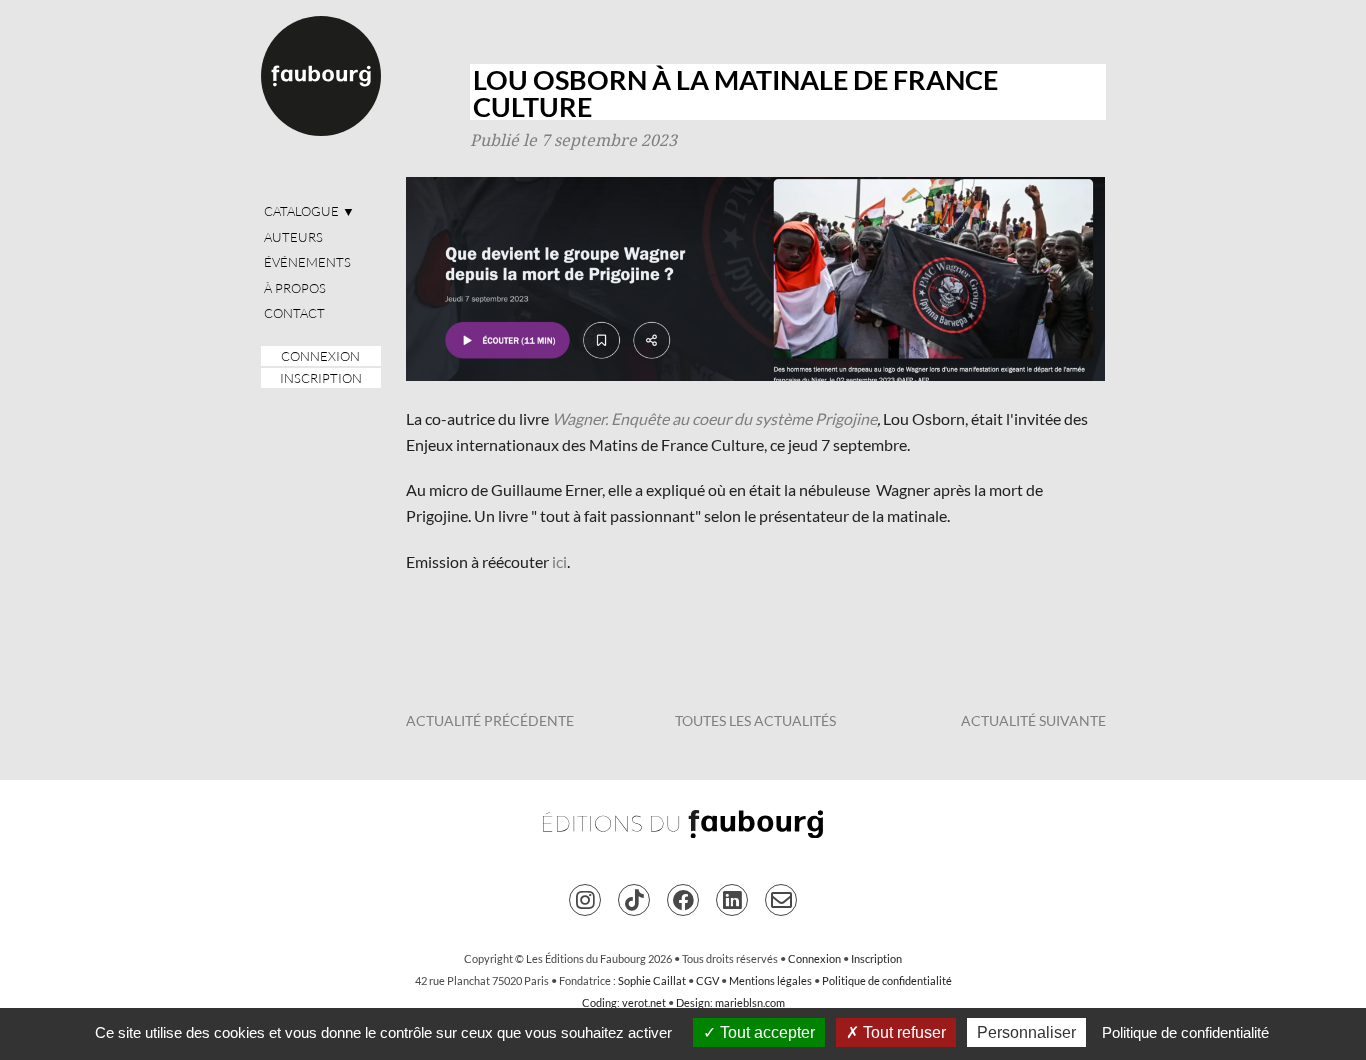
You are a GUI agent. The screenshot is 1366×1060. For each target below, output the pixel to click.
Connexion (320, 356)
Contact (294, 313)
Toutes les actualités (755, 720)
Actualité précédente (490, 720)
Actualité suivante (1033, 720)
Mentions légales (770, 980)
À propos (295, 288)
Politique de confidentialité (887, 980)
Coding (599, 1002)
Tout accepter (765, 1032)
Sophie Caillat (652, 980)
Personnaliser (1026, 1032)
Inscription (321, 378)
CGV (707, 980)
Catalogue (309, 211)
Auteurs (293, 237)
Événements (307, 262)
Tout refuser (902, 1032)
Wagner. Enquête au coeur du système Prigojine (714, 418)
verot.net (644, 1002)
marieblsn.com (750, 1002)
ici (559, 561)
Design (693, 1002)
